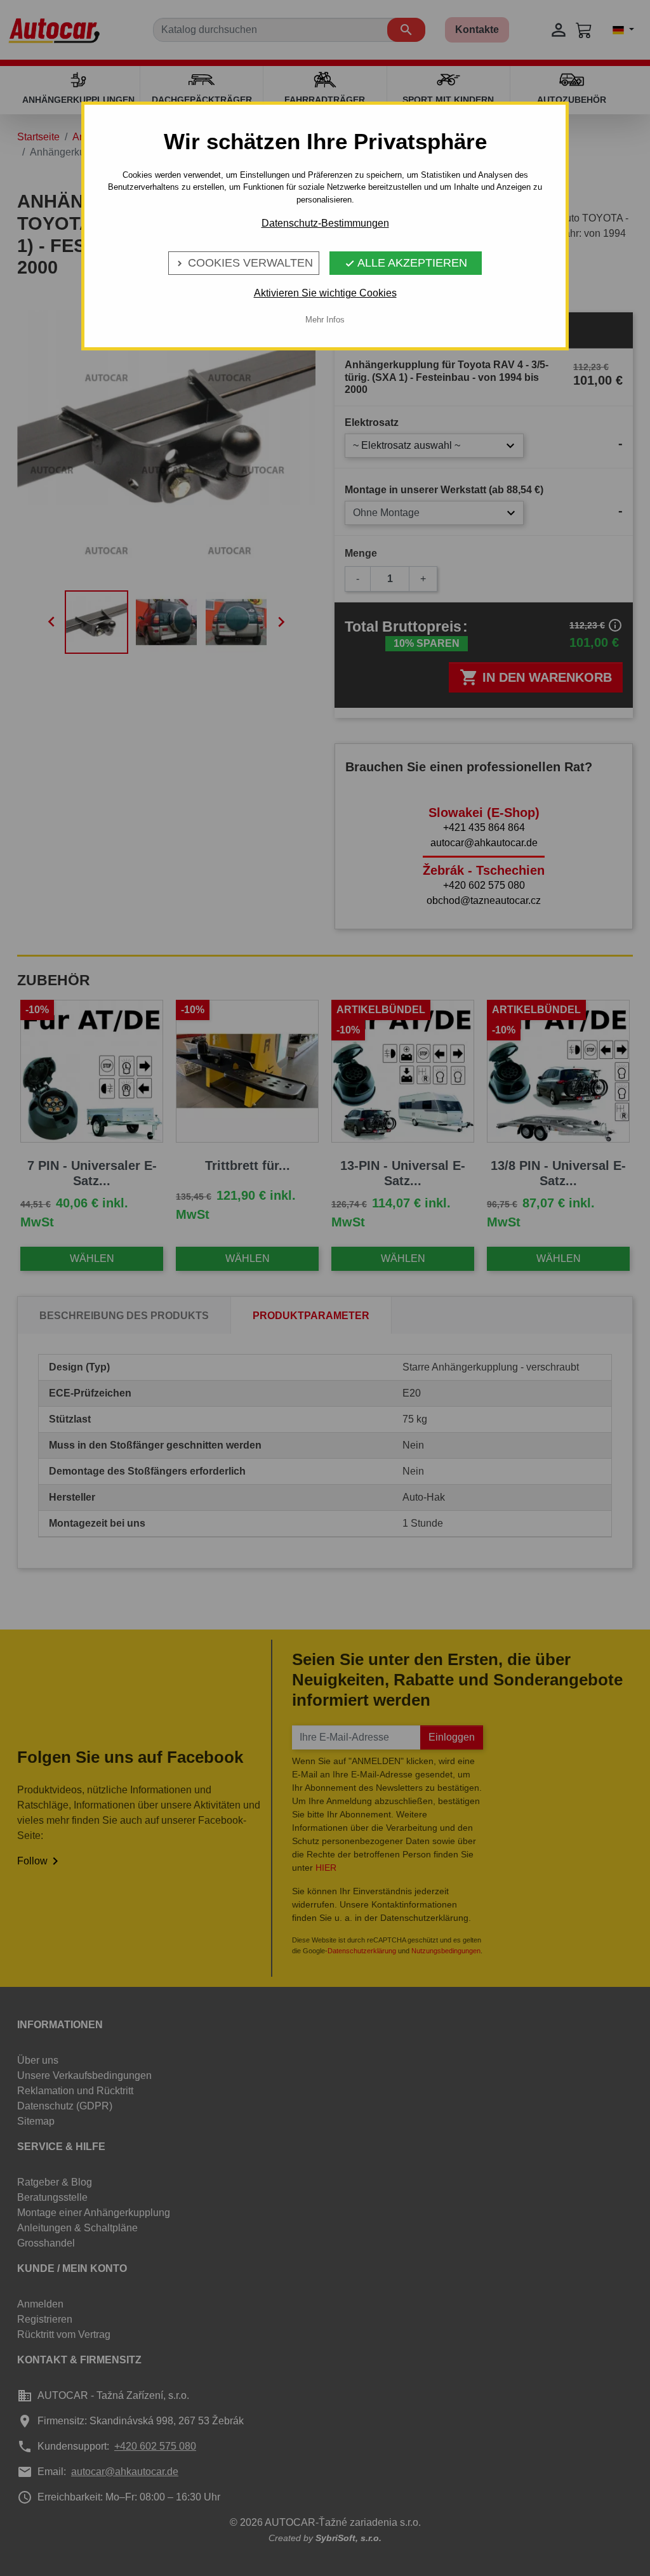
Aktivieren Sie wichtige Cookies (325, 293)
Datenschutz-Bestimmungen (325, 223)
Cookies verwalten (244, 263)
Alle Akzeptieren (406, 263)
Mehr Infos (325, 320)
